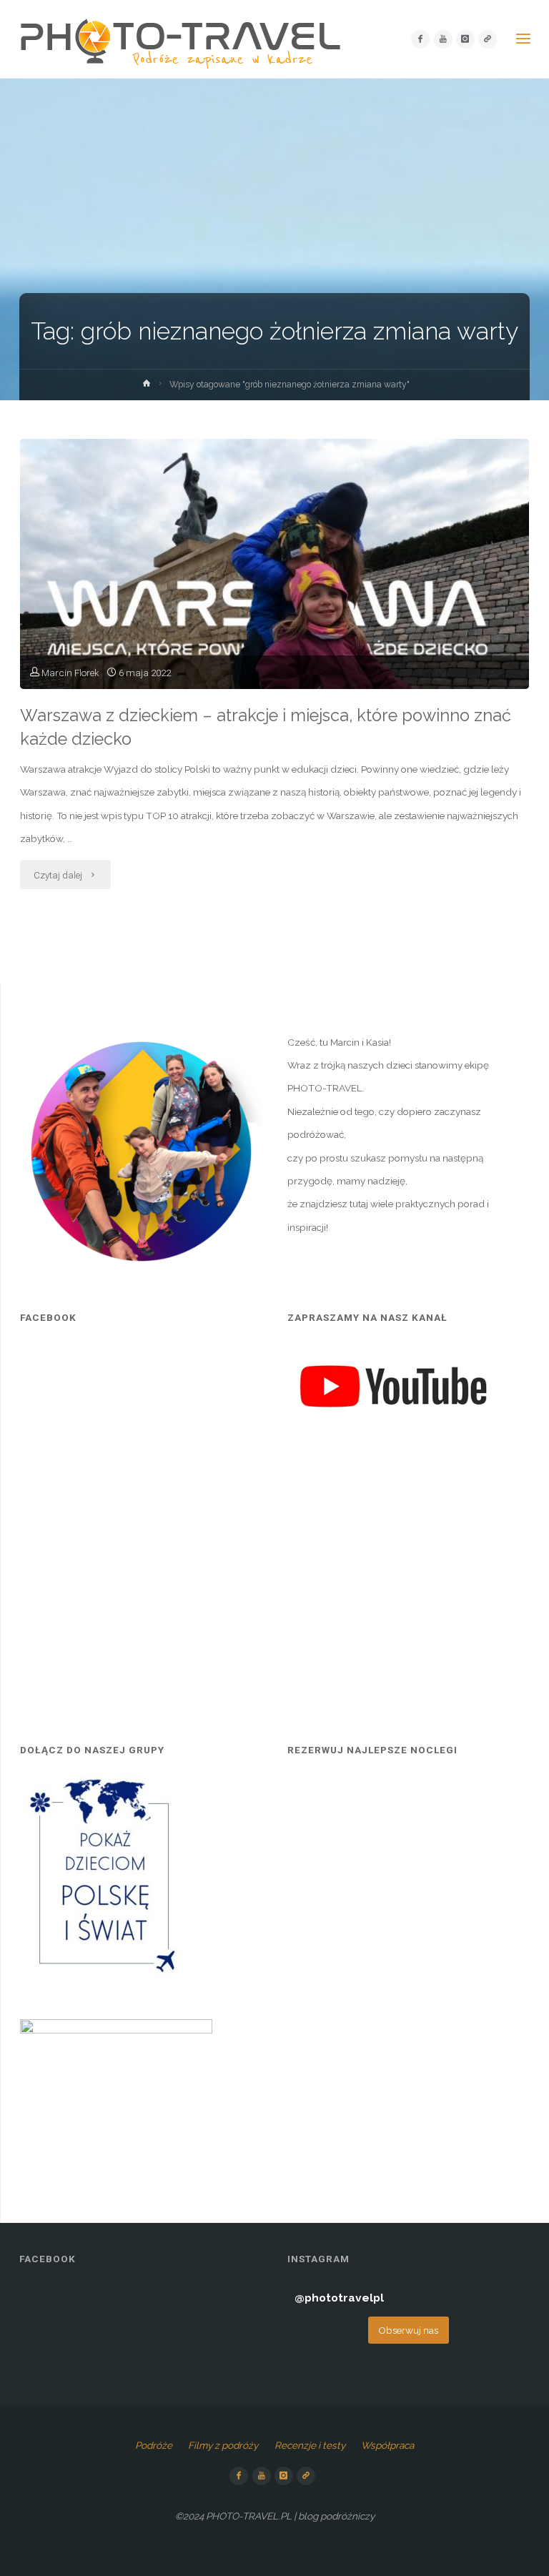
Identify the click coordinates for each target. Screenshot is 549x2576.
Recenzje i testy (310, 2445)
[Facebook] (420, 39)
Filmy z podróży (223, 2445)
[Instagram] (465, 39)
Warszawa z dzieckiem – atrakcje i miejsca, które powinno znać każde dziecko (266, 727)
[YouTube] (443, 39)
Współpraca (387, 2445)
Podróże (154, 2445)
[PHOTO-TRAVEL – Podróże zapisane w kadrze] (180, 39)
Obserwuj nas (408, 2330)
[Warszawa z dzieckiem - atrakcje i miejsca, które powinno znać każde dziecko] (274, 613)
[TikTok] (488, 39)
